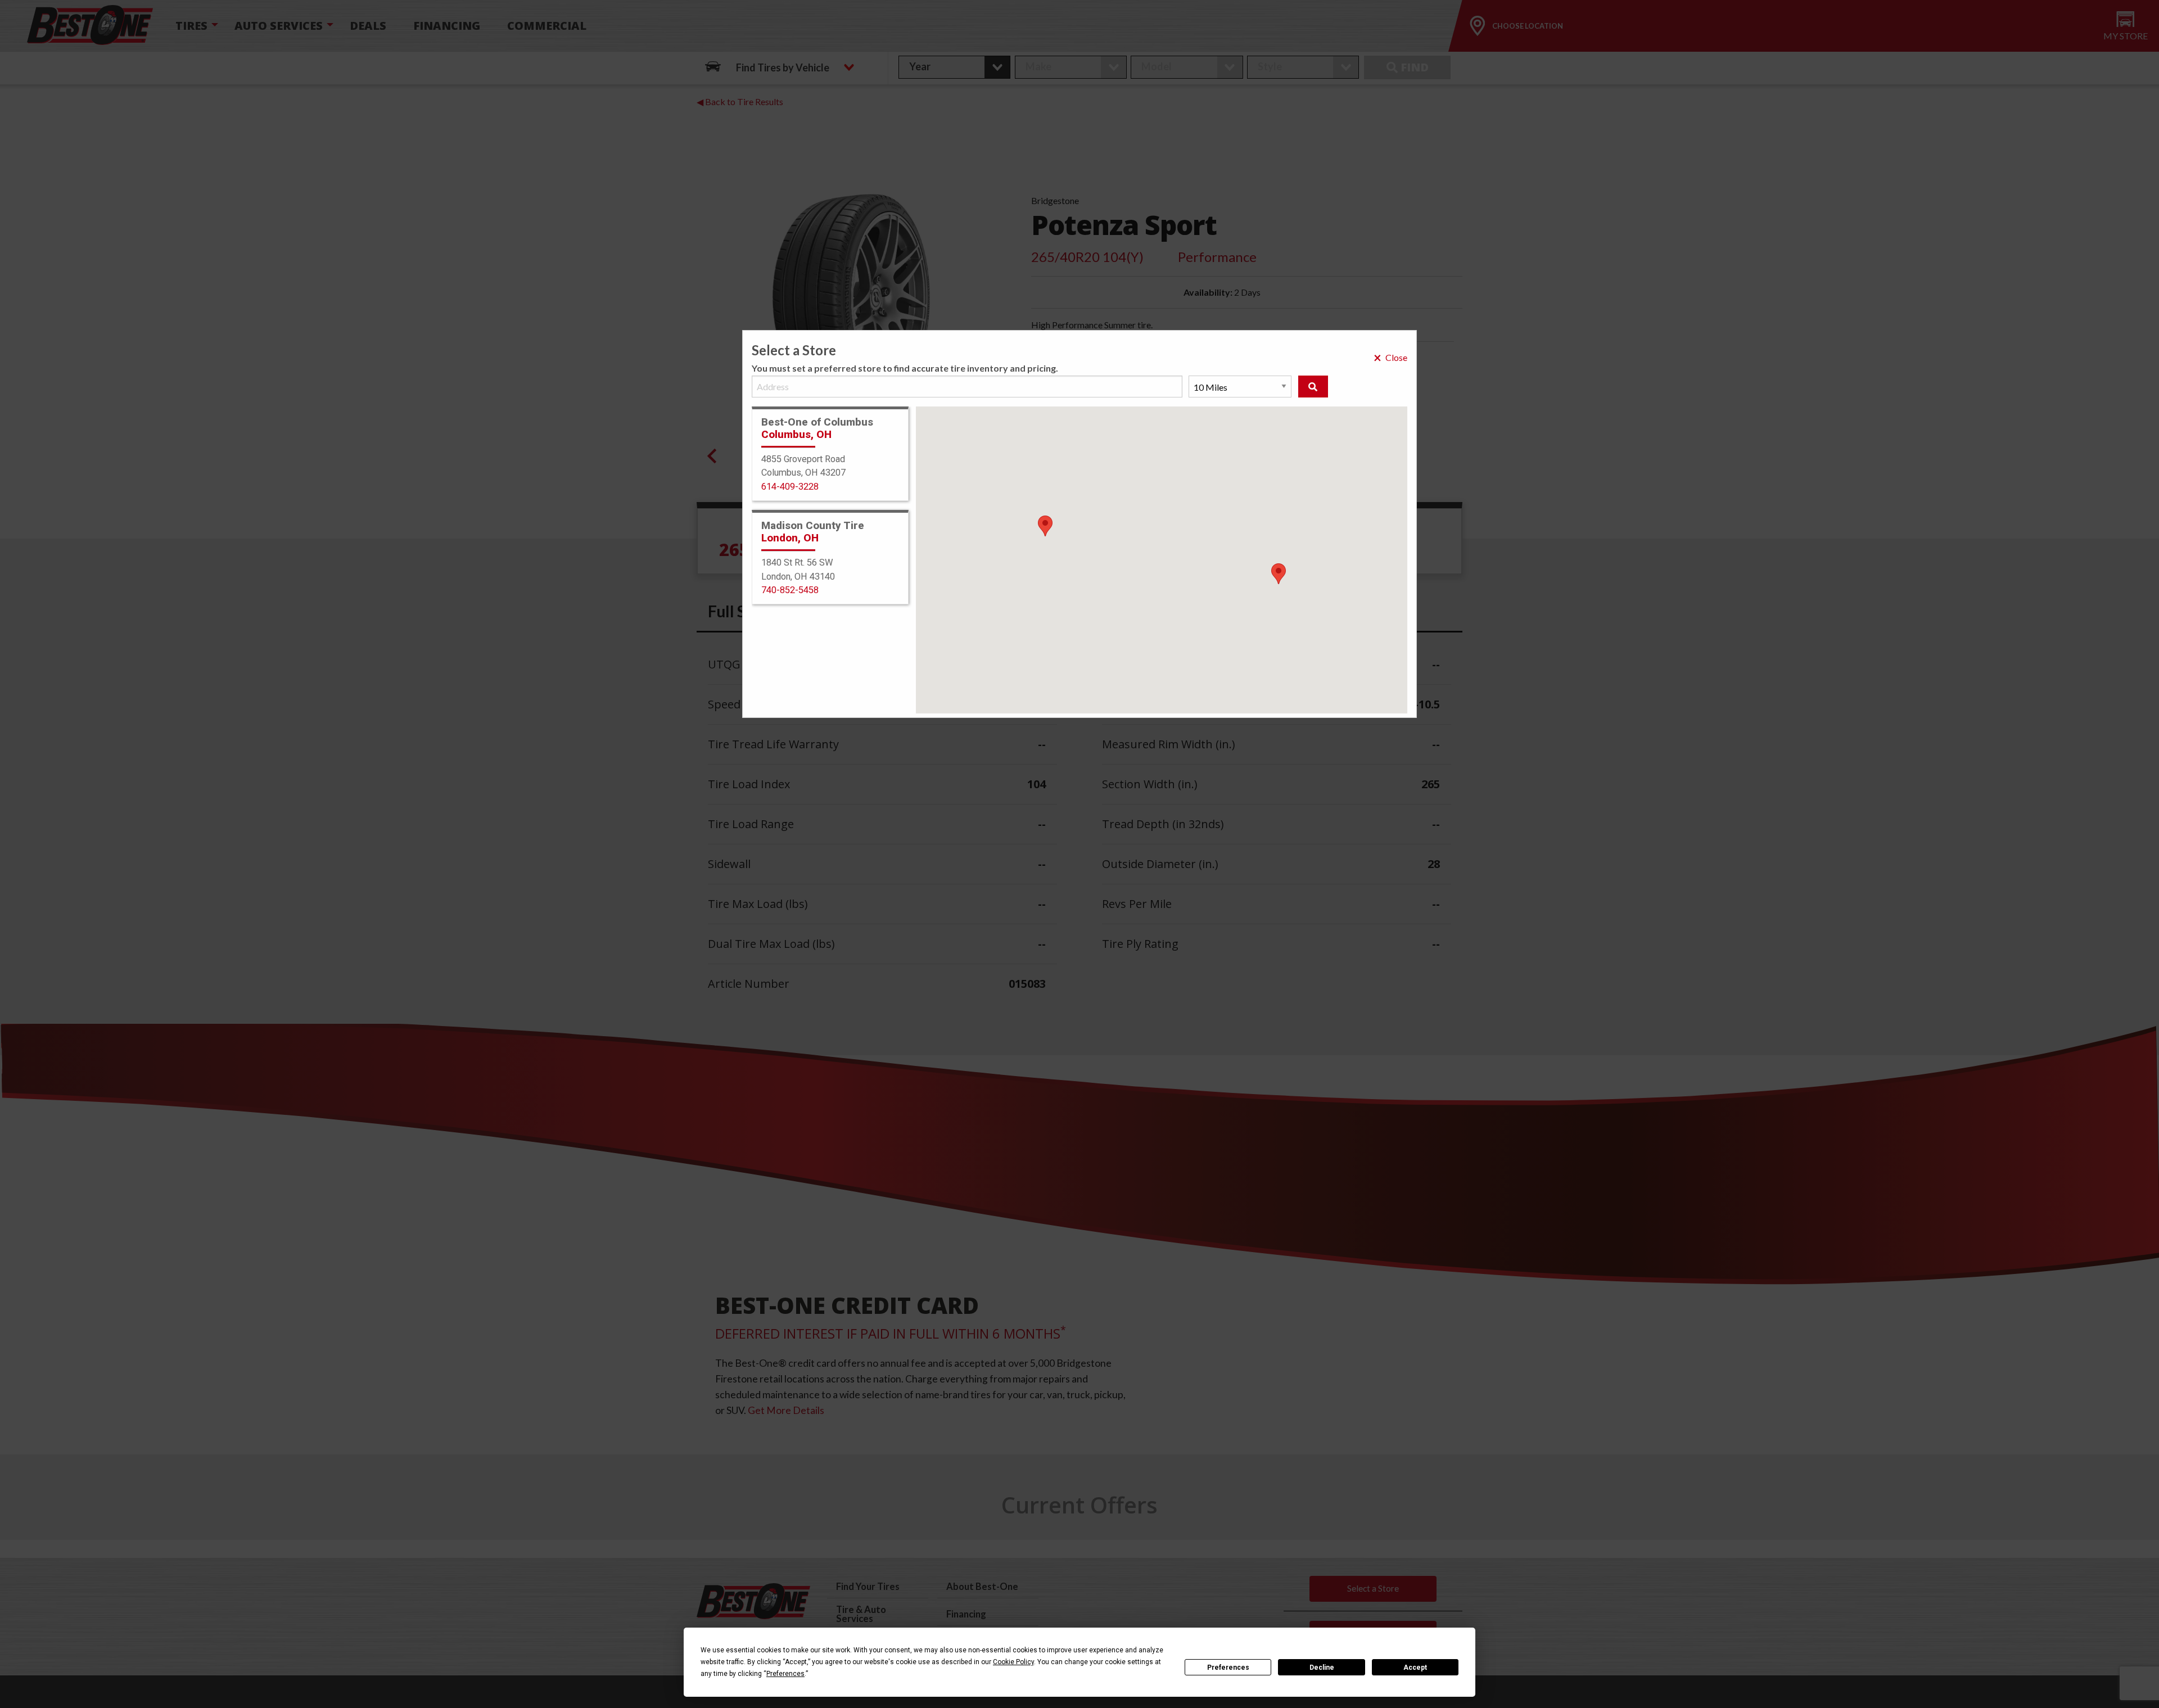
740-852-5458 (790, 590)
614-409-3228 (790, 487)
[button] (1279, 574)
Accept (1415, 1668)
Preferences (1228, 1668)
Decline (1322, 1668)
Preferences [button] (785, 1674)
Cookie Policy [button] (1013, 1662)
